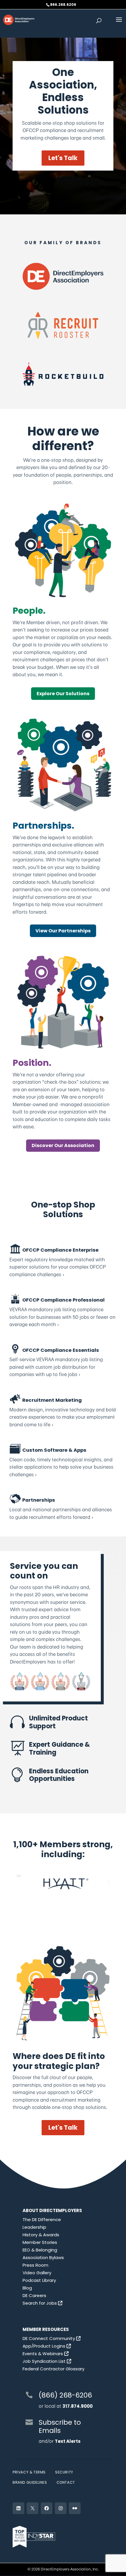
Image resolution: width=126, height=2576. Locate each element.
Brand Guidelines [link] (30, 2482)
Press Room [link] (35, 2265)
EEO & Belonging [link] (40, 2250)
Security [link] (64, 2472)
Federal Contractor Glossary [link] (53, 2369)
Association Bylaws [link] (43, 2257)
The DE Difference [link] (42, 2219)
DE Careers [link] (34, 2295)
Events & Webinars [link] (43, 2354)
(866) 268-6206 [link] (65, 2395)
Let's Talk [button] (63, 158)
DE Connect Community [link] (49, 2338)
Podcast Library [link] (39, 2280)
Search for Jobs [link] (40, 2303)
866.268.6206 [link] (63, 5)
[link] (19, 19)
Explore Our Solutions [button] (63, 694)
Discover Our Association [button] (63, 1145)
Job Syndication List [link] (45, 2361)
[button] (119, 23)
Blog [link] (27, 2288)
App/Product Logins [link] (45, 2346)
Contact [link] (66, 2482)
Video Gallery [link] (37, 2273)
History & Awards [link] (41, 2235)
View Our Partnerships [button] (63, 931)
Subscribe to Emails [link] (60, 2426)
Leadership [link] (34, 2227)
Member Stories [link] (40, 2242)
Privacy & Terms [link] (29, 2472)
